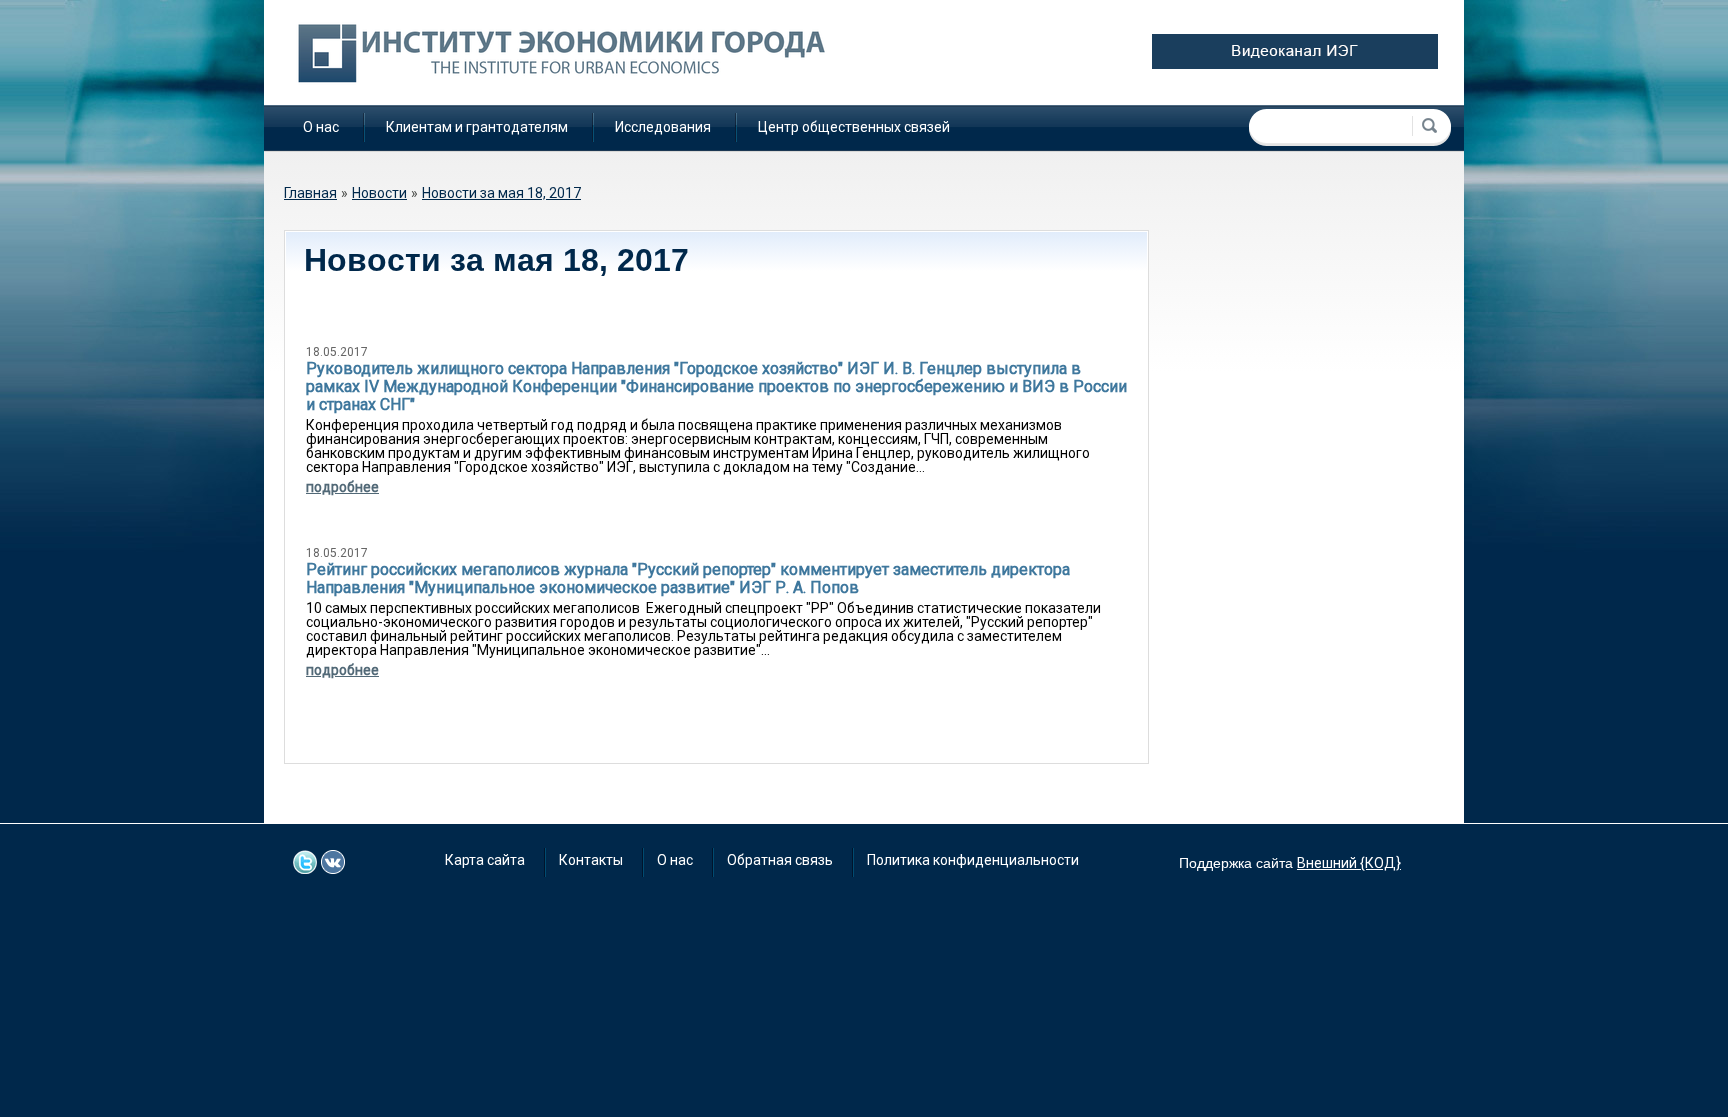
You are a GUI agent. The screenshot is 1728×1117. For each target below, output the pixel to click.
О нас (321, 127)
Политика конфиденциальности (973, 860)
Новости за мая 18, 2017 (501, 193)
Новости (379, 193)
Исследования (663, 127)
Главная (310, 193)
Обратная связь (780, 860)
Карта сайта (485, 860)
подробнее (342, 487)
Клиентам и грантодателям (477, 127)
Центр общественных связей (854, 127)
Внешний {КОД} (1349, 863)
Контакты (591, 860)
